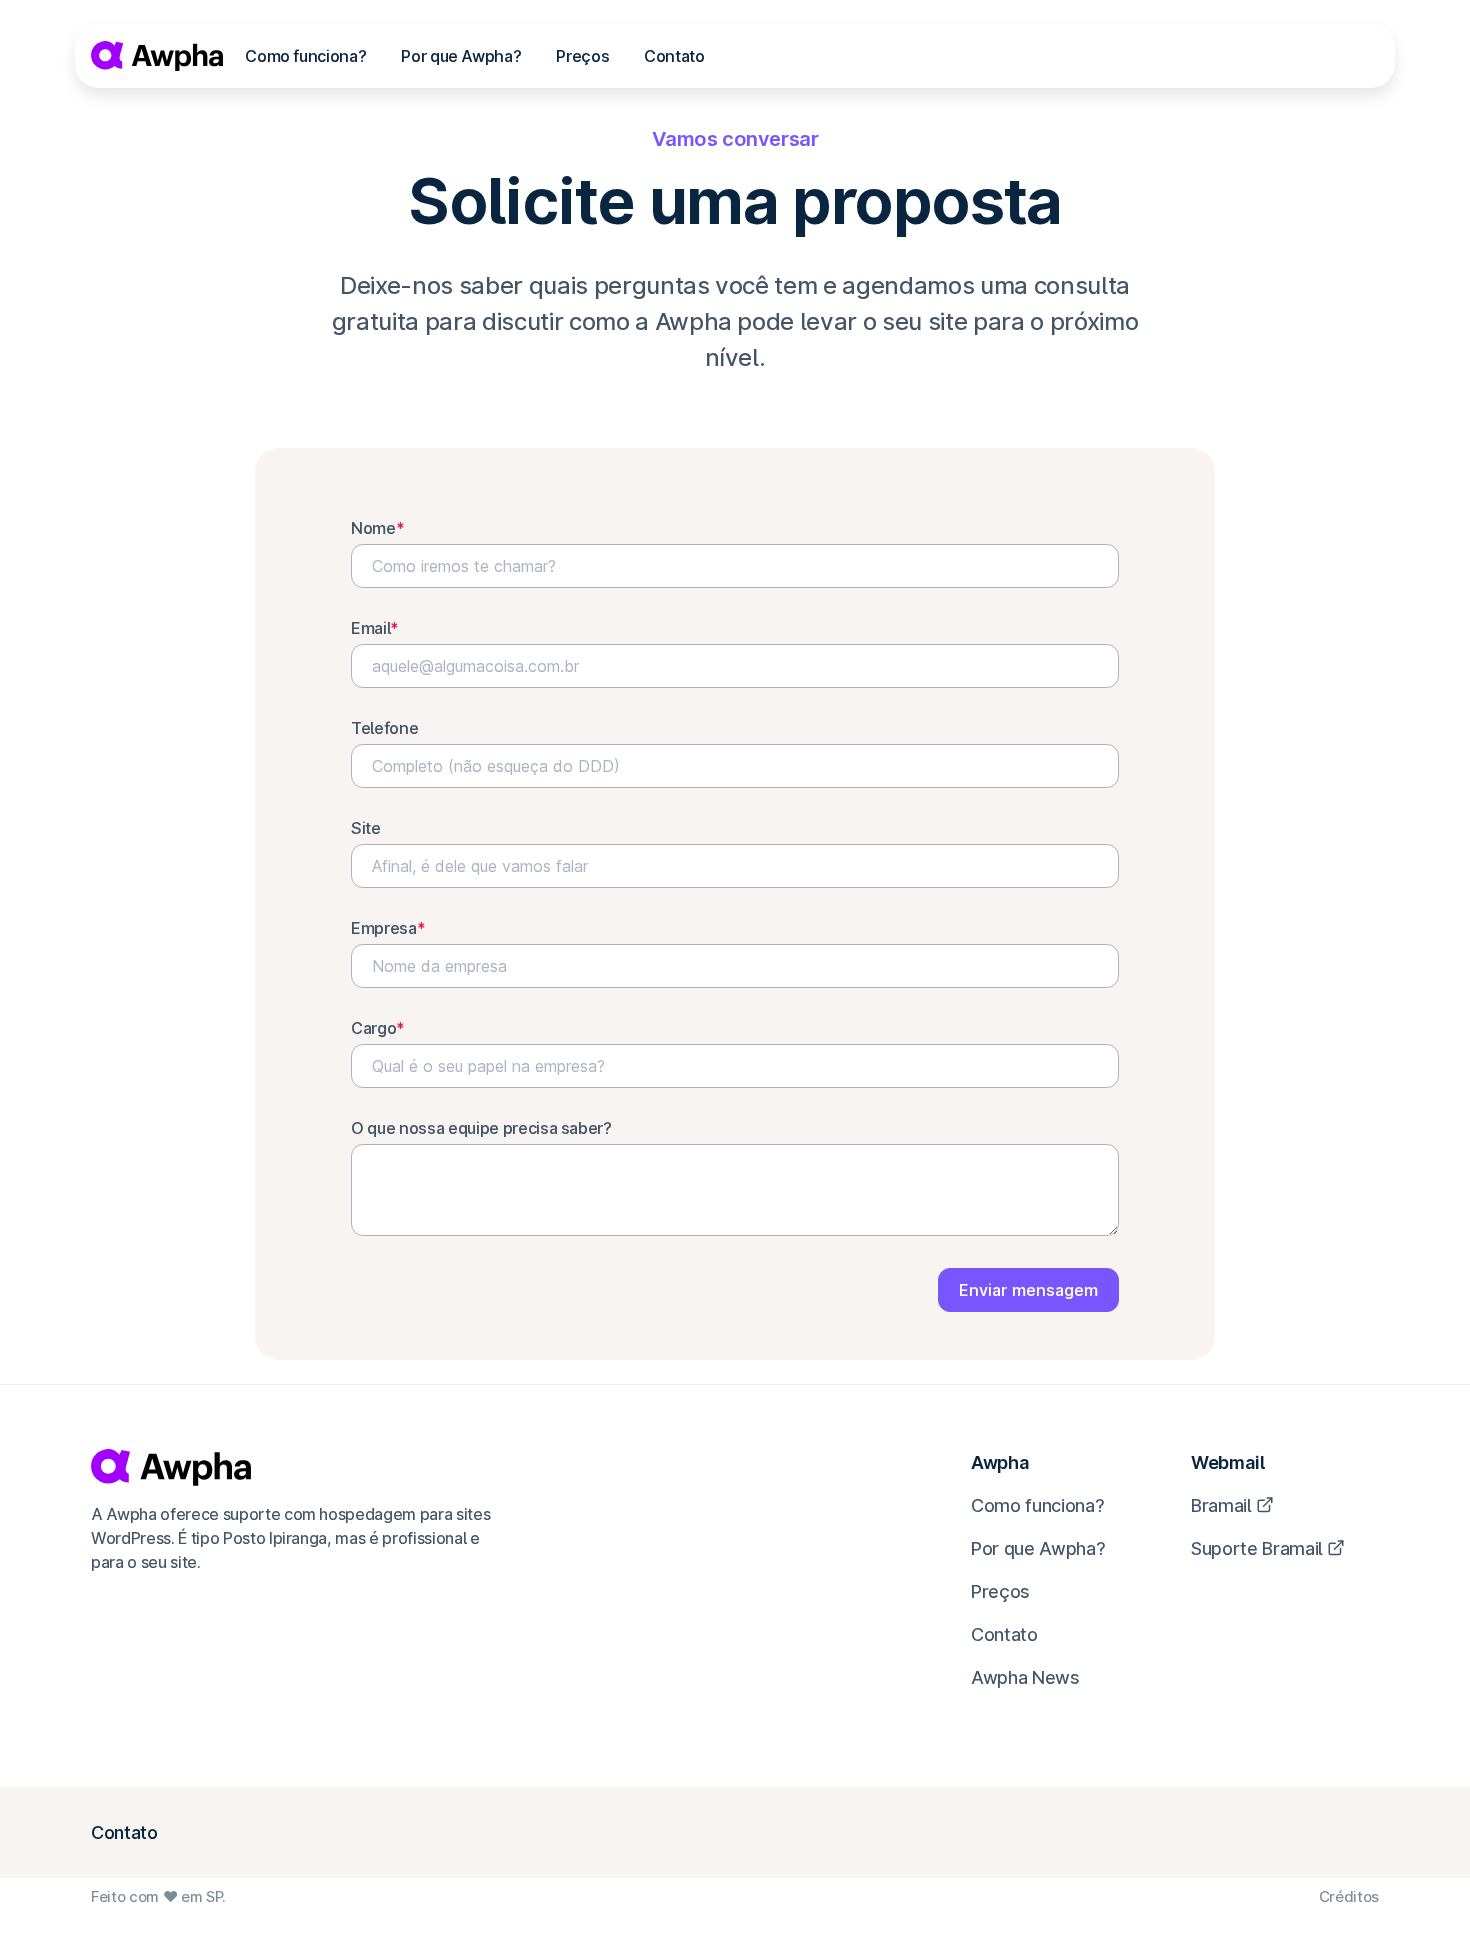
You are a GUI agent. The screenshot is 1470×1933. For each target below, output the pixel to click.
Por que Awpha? (461, 56)
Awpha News (1025, 1677)
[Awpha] (157, 56)
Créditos (1349, 1896)
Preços (582, 56)
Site (366, 828)
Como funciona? (305, 56)
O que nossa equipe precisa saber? (481, 1128)
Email (375, 628)
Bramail (1221, 1505)
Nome (377, 528)
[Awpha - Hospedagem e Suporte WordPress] (292, 1467)
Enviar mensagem (1028, 1290)
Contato (674, 56)
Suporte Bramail (1257, 1548)
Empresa (388, 928)
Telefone (384, 728)
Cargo (378, 1028)
